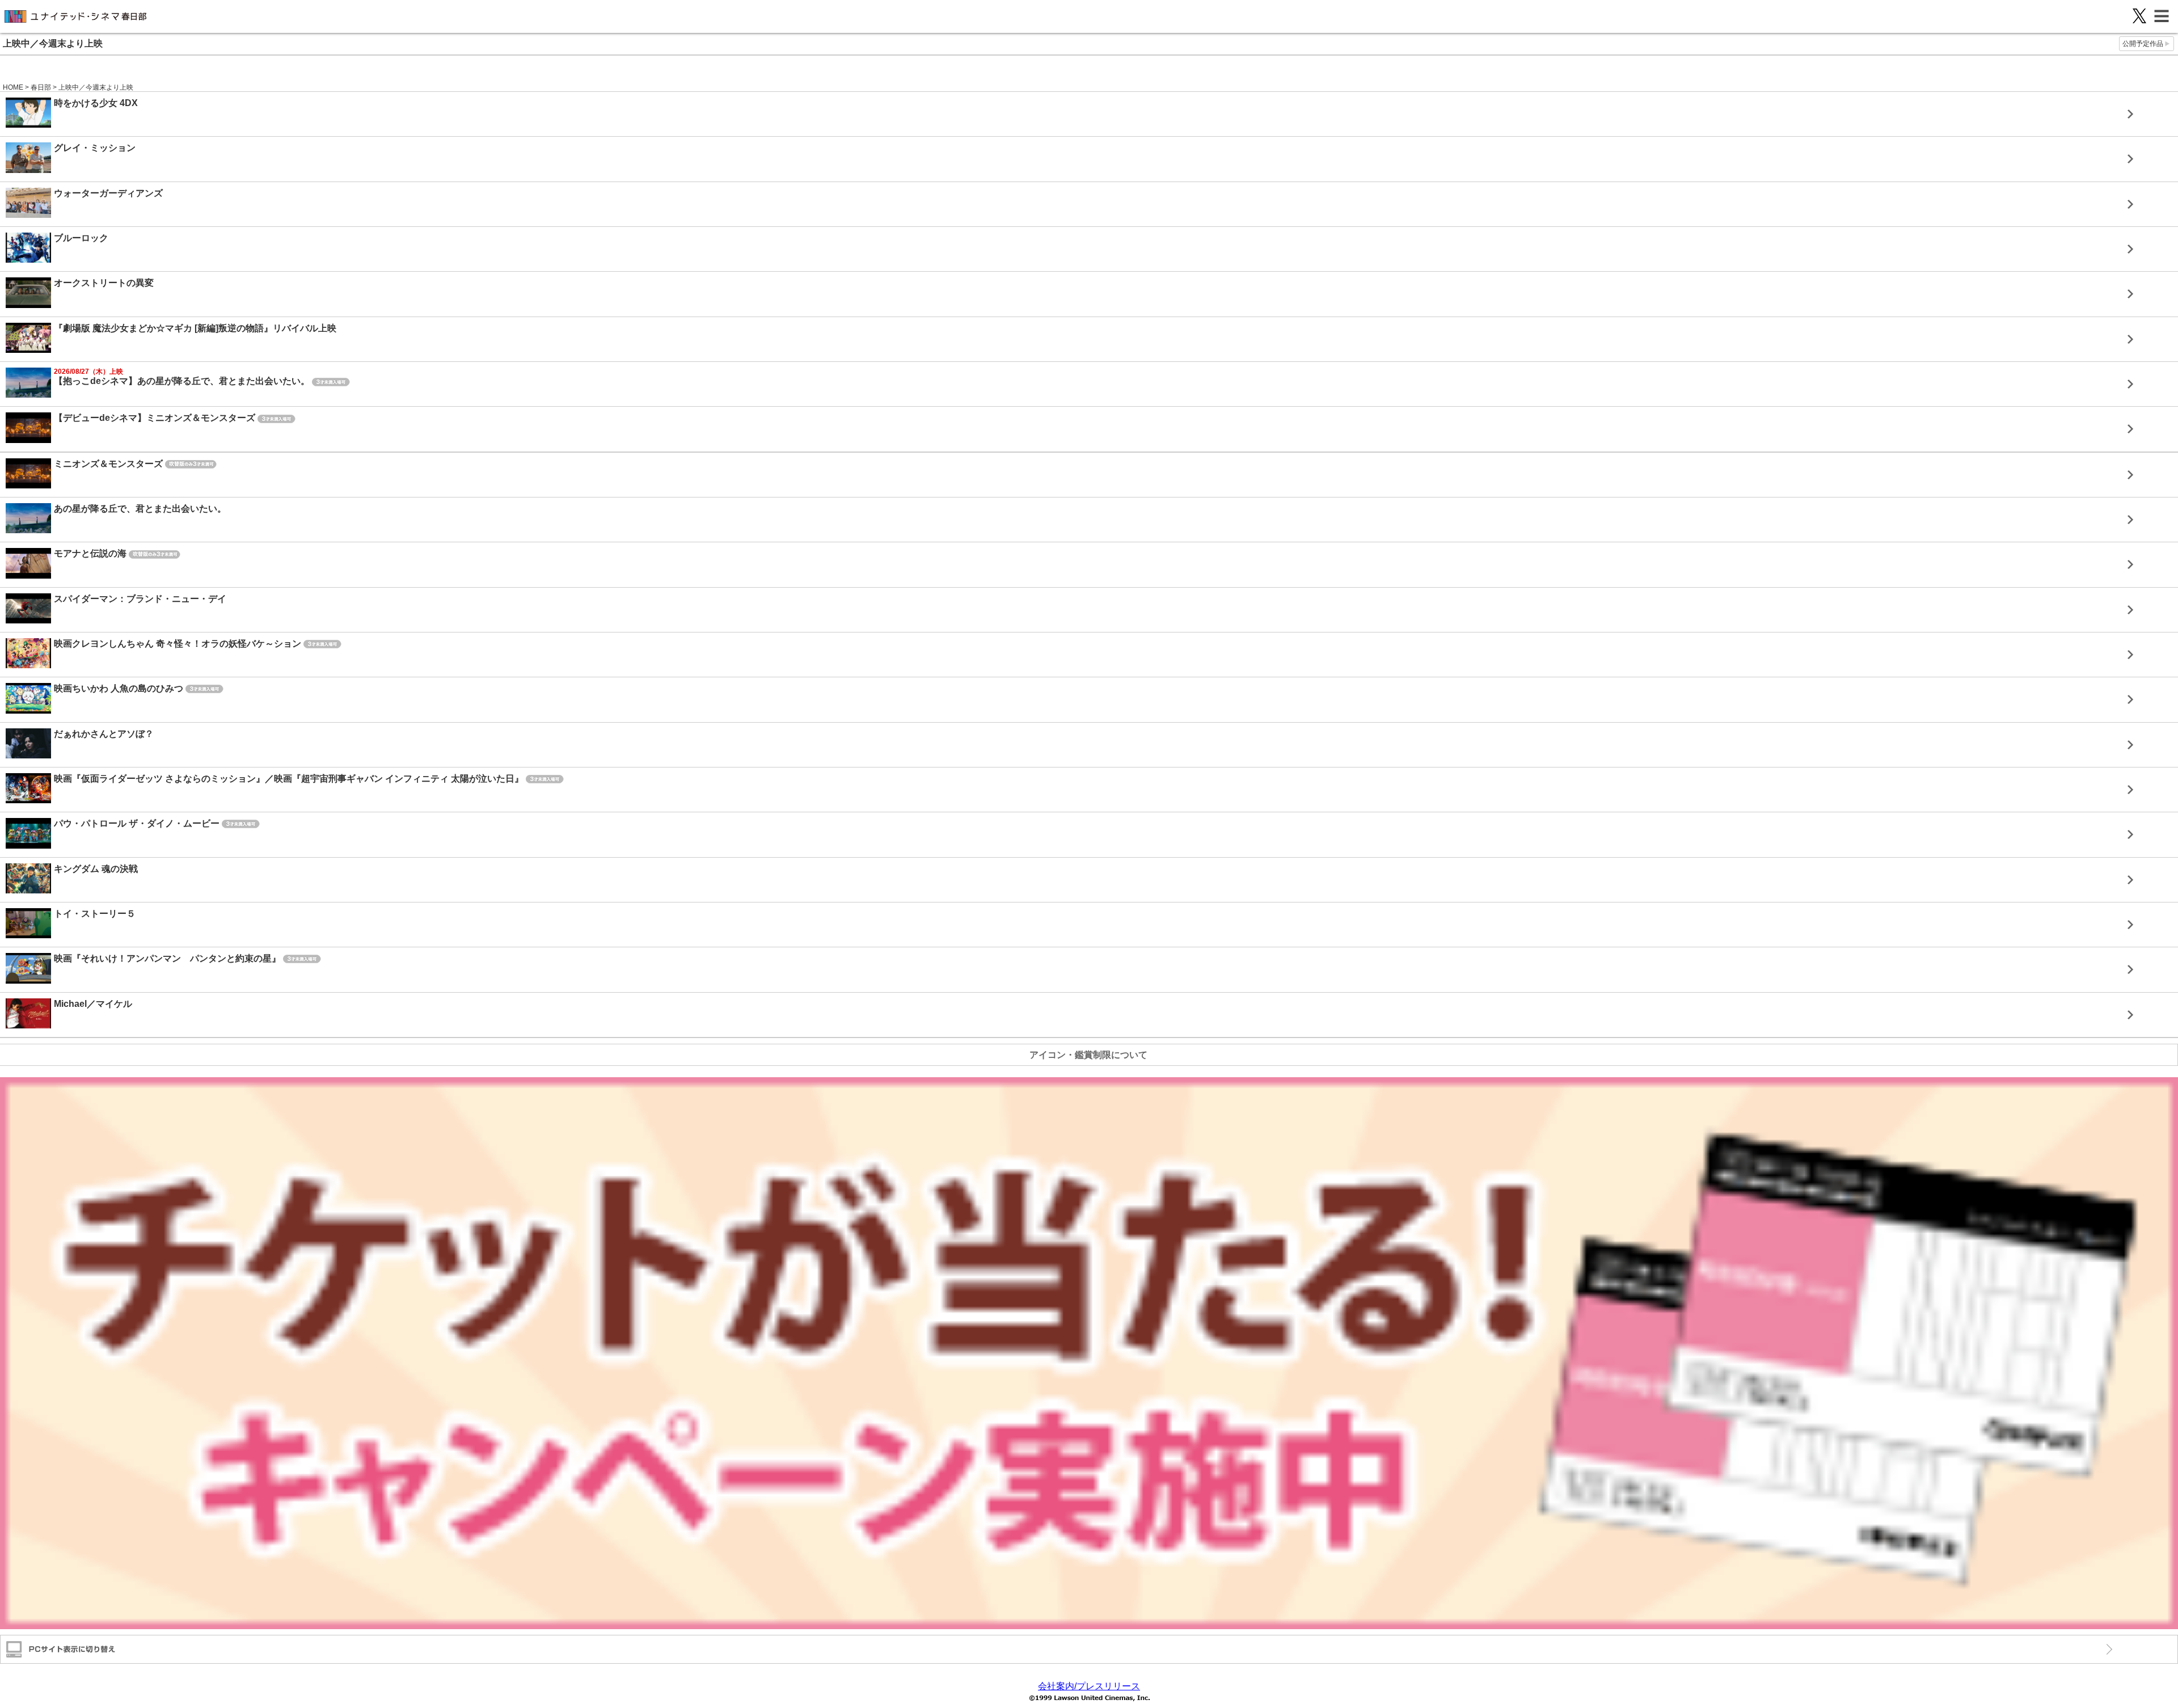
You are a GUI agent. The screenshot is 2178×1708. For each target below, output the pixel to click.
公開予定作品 (2143, 44)
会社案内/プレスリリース (1089, 1686)
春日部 (41, 87)
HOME (13, 87)
